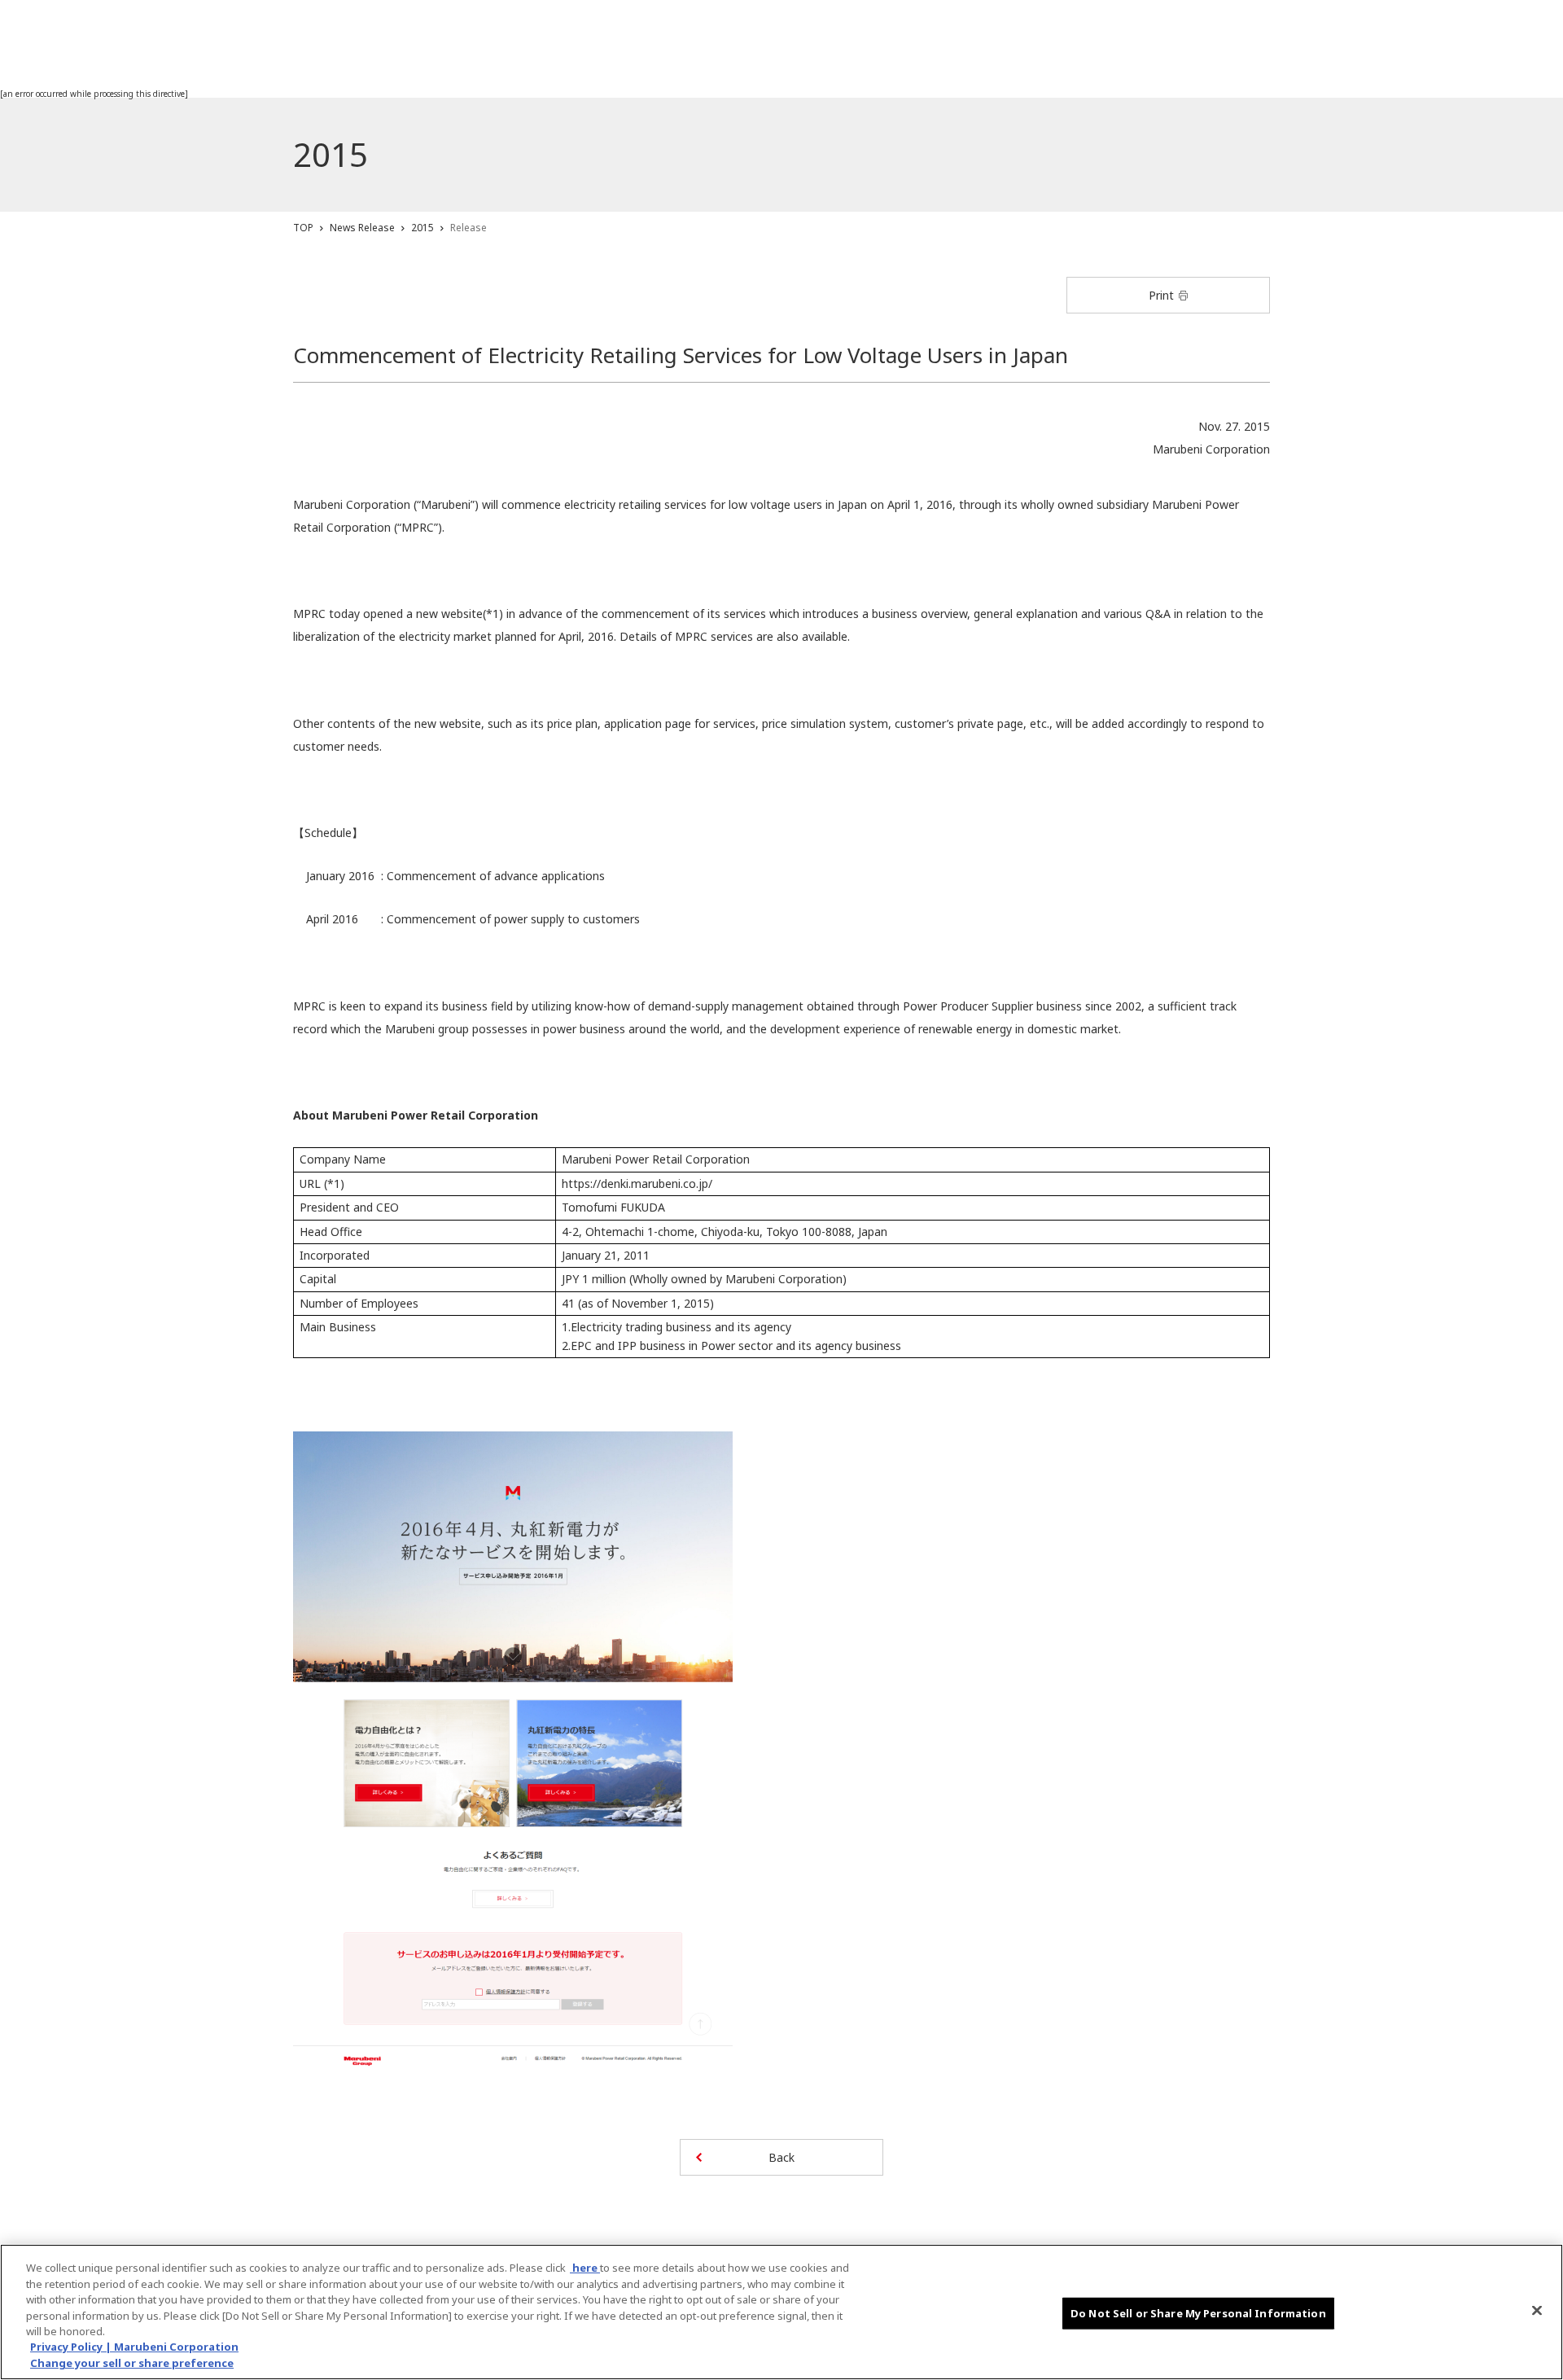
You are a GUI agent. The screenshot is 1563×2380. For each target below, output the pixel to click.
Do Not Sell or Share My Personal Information (1198, 2312)
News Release (362, 228)
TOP (303, 228)
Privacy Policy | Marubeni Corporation (134, 2347)
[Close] (1537, 2310)
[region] (781, 2312)
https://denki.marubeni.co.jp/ (637, 1183)
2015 (422, 228)
